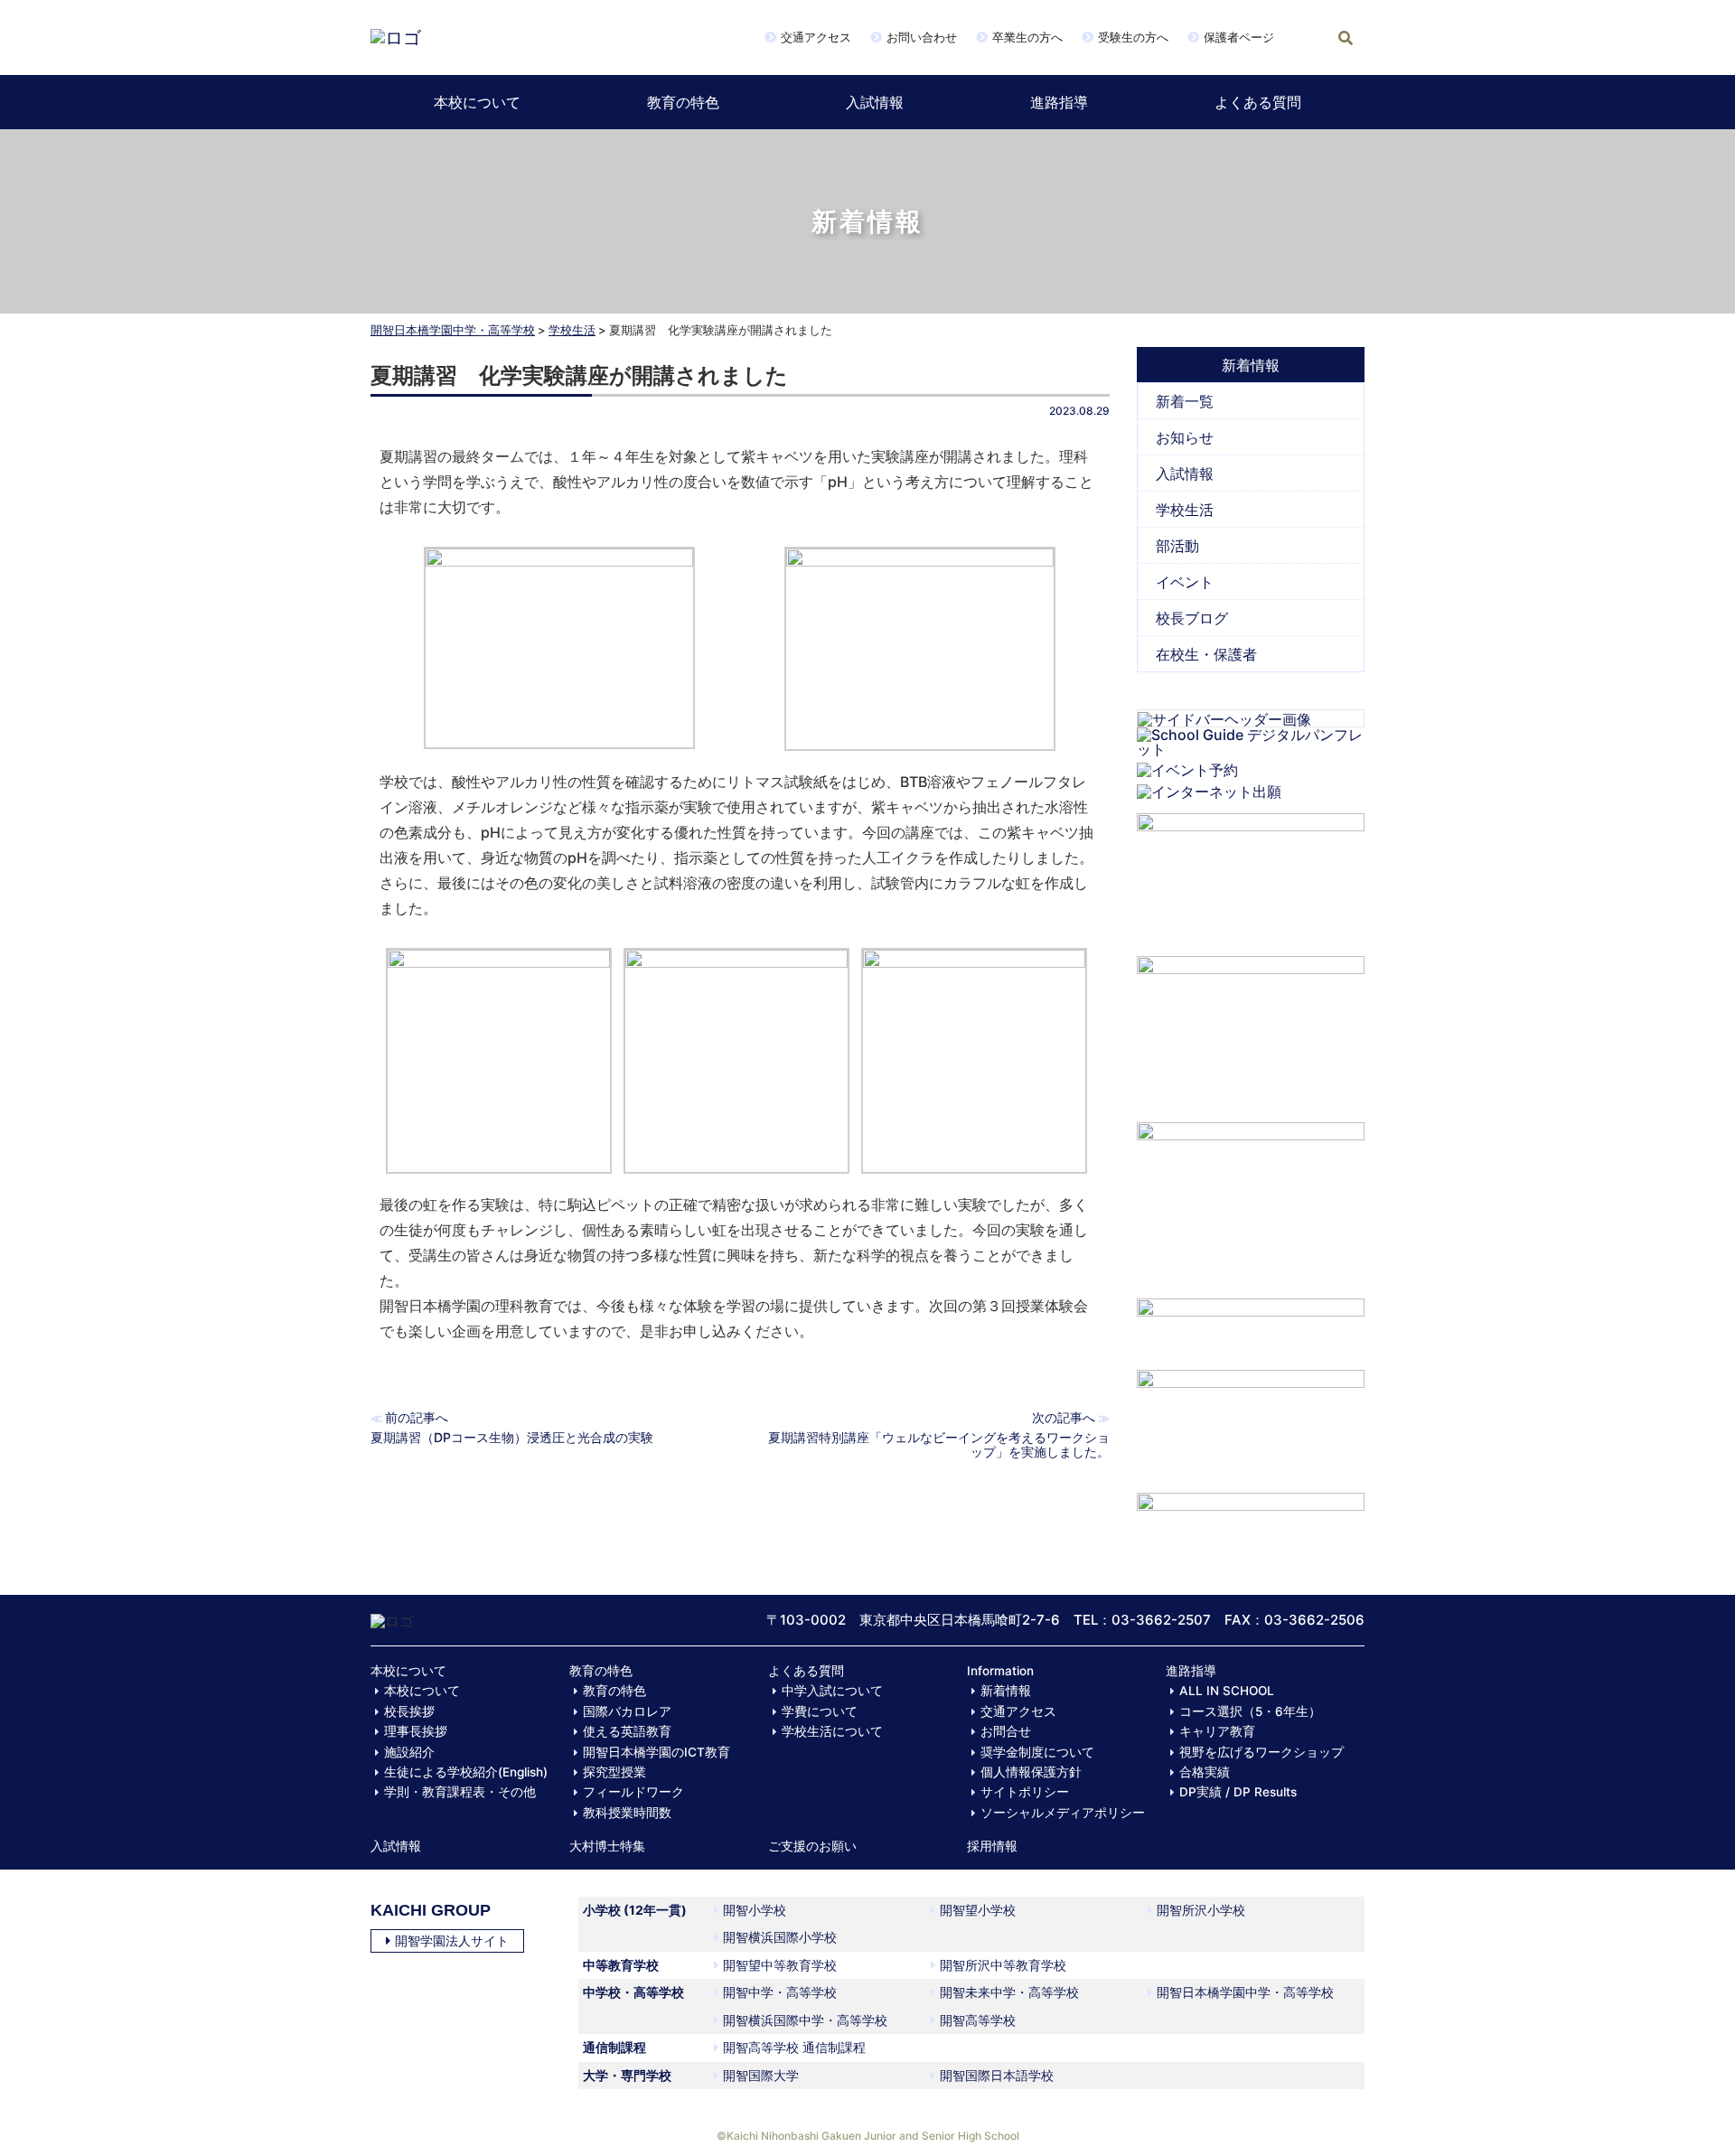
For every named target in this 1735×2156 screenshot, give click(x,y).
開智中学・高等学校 (780, 1992)
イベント (1185, 582)
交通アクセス (816, 37)
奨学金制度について (1037, 1752)
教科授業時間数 (627, 1813)
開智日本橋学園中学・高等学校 (453, 330)
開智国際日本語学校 (997, 2075)
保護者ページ (1239, 37)
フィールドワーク (633, 1792)
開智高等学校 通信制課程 (794, 2047)
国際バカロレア (627, 1711)
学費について (820, 1711)
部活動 (1177, 546)
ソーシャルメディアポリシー (1063, 1813)
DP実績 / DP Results (1238, 1792)
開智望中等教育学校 (780, 1965)
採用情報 (992, 1846)
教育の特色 (683, 102)
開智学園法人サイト (452, 1940)
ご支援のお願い (812, 1846)
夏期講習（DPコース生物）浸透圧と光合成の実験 (512, 1437)
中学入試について (832, 1691)
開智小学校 (755, 1910)
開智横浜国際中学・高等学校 (805, 2020)
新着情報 (1006, 1691)
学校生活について (832, 1731)
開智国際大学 (761, 2075)
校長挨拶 (409, 1711)
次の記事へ (1064, 1417)
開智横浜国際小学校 (780, 1937)
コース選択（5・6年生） (1250, 1711)
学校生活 (572, 330)
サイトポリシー (1025, 1792)
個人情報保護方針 (1031, 1772)
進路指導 (1059, 102)
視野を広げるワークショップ (1261, 1752)
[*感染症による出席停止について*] (1251, 1422)
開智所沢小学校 (1201, 1910)
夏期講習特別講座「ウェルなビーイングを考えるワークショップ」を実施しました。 (939, 1444)
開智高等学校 (978, 2020)
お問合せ (1006, 1731)
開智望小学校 (978, 1910)
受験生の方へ (1133, 37)
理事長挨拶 (416, 1731)
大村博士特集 (607, 1846)
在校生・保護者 (1206, 654)
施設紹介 (409, 1752)
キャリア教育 (1217, 1731)
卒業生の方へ (1027, 37)
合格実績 (1205, 1772)
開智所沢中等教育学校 (1003, 1965)
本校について (477, 102)
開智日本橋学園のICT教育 (656, 1752)
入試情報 (875, 102)
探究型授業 (614, 1772)
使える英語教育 (627, 1731)
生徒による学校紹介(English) (466, 1772)
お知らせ (1185, 437)
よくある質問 (1258, 102)
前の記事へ (417, 1417)
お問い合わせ (922, 37)
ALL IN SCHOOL (1227, 1691)
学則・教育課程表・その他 (460, 1792)
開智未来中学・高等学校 (1009, 1992)
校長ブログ (1192, 618)
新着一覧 (1185, 401)
